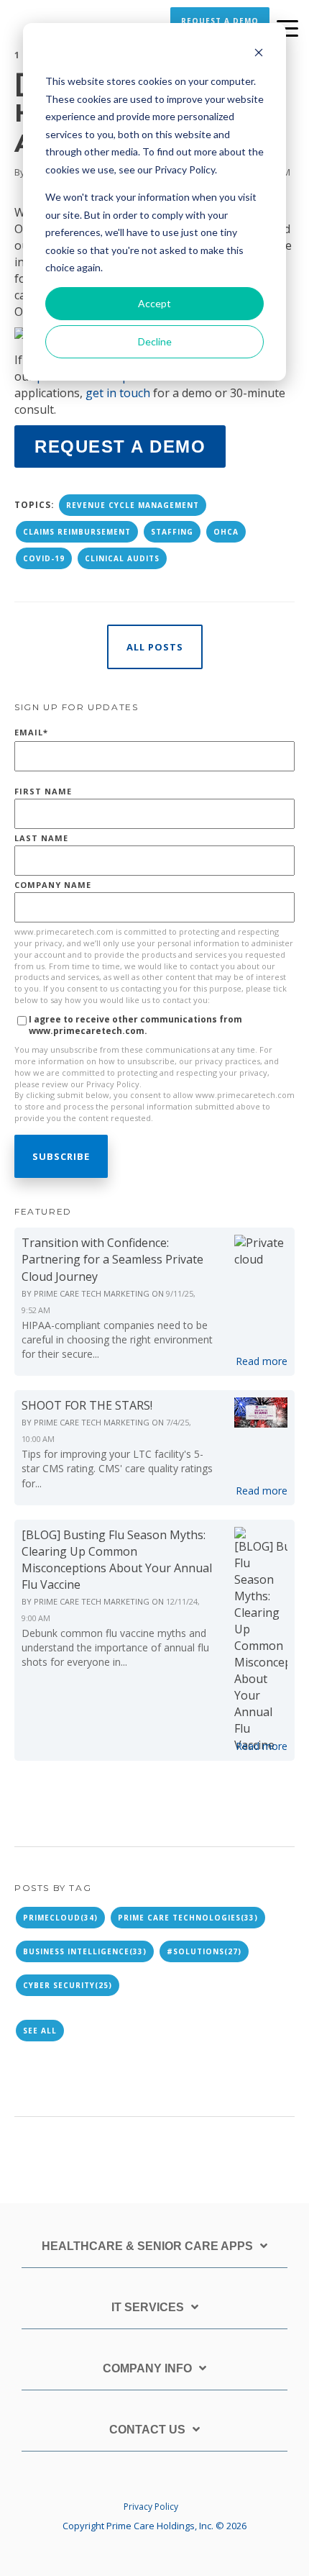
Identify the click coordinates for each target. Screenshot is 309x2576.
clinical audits (122, 558)
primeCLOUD (60, 1918)
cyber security (68, 1985)
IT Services (148, 2307)
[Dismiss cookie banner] (259, 54)
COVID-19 (44, 558)
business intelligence (85, 1951)
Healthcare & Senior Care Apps (147, 2246)
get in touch (118, 393)
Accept (154, 303)
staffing (172, 532)
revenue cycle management (133, 505)
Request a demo (120, 446)
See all (40, 2031)
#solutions (204, 1951)
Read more (262, 1361)
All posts (155, 647)
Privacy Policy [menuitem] (151, 2507)
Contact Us (147, 2430)
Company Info (147, 2368)
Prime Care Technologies (188, 1918)
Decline (155, 341)
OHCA (226, 532)
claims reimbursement (77, 532)
